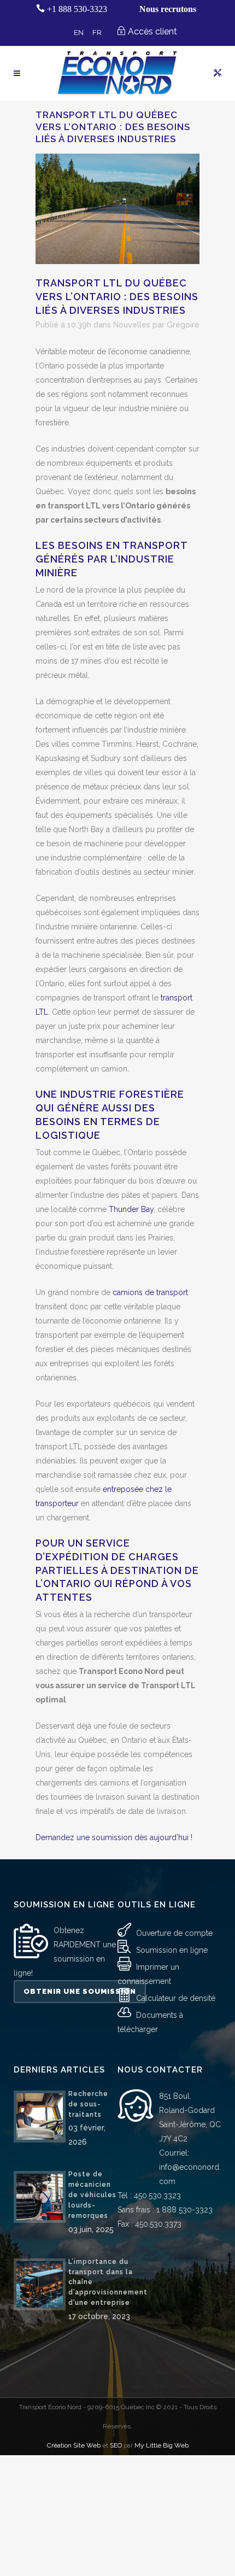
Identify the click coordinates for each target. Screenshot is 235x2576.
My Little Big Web (161, 2445)
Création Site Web (74, 2445)
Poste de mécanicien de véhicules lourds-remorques (92, 2195)
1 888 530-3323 (184, 2210)
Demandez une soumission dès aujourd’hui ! (114, 1837)
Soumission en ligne (172, 1950)
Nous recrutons (168, 9)
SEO (116, 2445)
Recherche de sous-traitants (88, 2104)
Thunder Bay (131, 1209)
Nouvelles (132, 325)
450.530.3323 (157, 2196)
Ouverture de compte (174, 1933)
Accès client (152, 31)
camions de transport (150, 1292)
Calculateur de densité (176, 1998)
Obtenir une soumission (80, 1991)
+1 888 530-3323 (77, 9)
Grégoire (183, 325)
